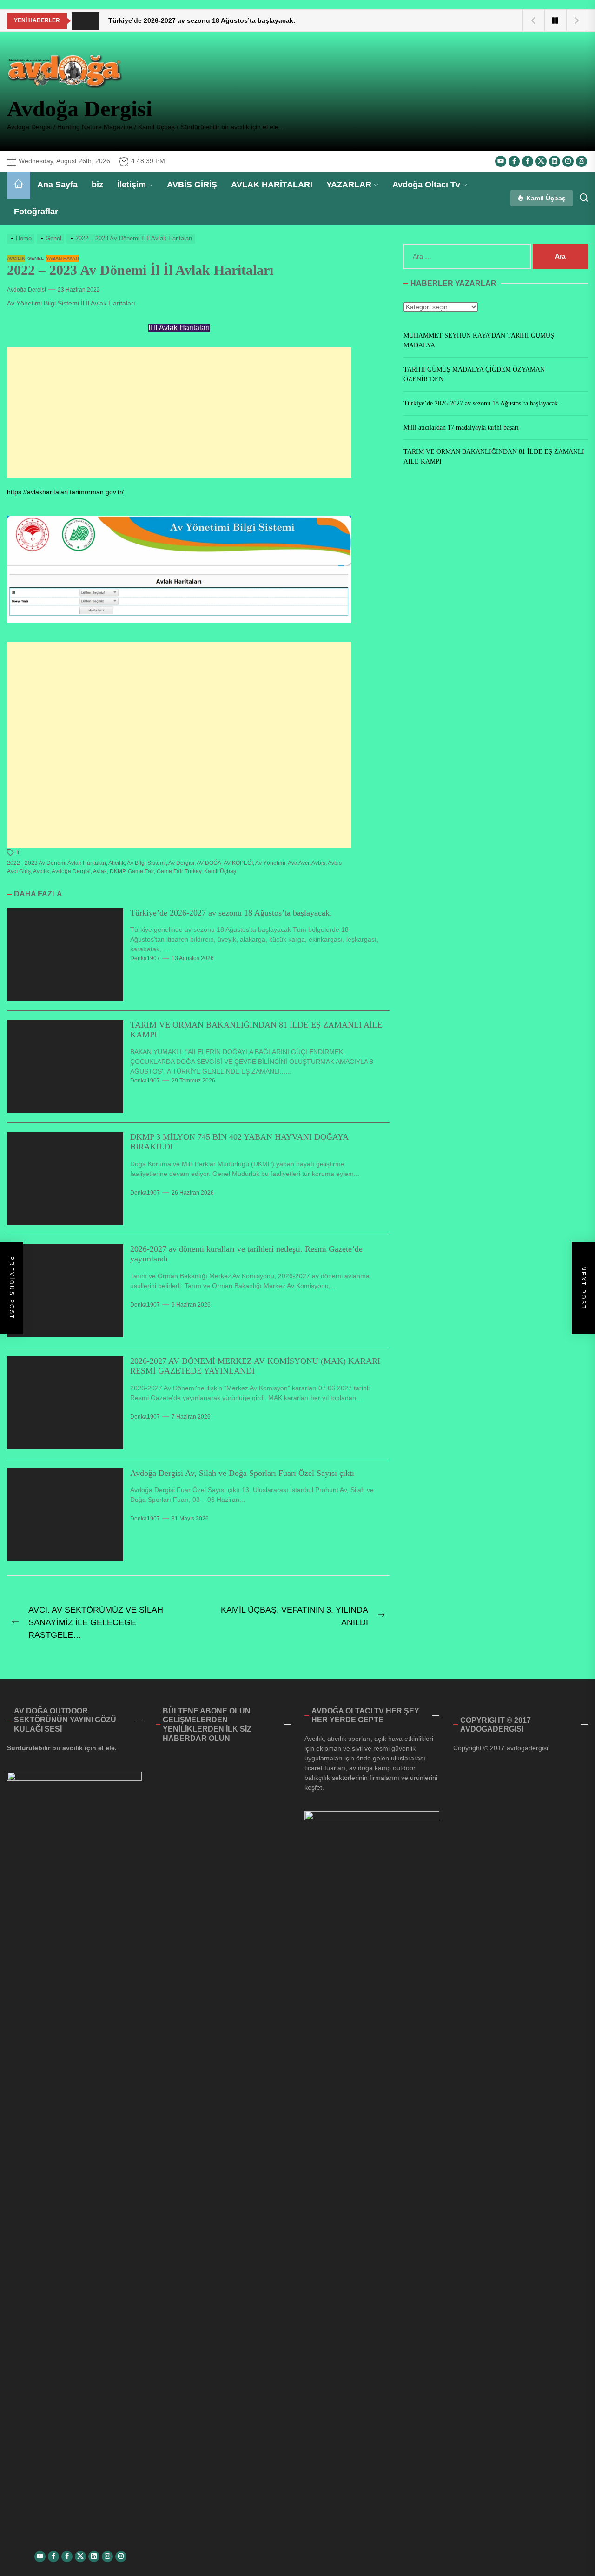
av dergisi (181, 863)
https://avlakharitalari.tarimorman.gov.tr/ (65, 492)
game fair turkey (179, 871)
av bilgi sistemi (146, 863)
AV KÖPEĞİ (238, 863)
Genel (36, 258)
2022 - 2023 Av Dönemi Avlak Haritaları (56, 863)
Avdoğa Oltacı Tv (426, 185)
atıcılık (116, 863)
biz (97, 185)
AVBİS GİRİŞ (192, 185)
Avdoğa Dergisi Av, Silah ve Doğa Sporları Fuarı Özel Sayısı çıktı (242, 1473)
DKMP (117, 871)
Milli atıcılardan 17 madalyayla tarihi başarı (461, 428)
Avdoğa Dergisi (79, 109)
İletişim (132, 185)
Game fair (141, 871)
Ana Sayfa (57, 185)
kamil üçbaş (220, 871)
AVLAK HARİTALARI (272, 185)
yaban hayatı (63, 258)
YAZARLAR (349, 185)
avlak (100, 871)
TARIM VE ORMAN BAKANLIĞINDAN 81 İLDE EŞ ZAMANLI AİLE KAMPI (494, 457)
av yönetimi (270, 863)
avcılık (16, 258)
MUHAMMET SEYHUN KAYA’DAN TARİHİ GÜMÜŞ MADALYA (479, 340)
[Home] (19, 185)
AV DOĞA (209, 863)
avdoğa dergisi (71, 871)
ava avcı (298, 863)
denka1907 (145, 958)
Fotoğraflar (36, 212)
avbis (318, 863)
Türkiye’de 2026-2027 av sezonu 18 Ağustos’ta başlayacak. (231, 913)
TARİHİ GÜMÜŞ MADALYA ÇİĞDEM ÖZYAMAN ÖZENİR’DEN (474, 374)
